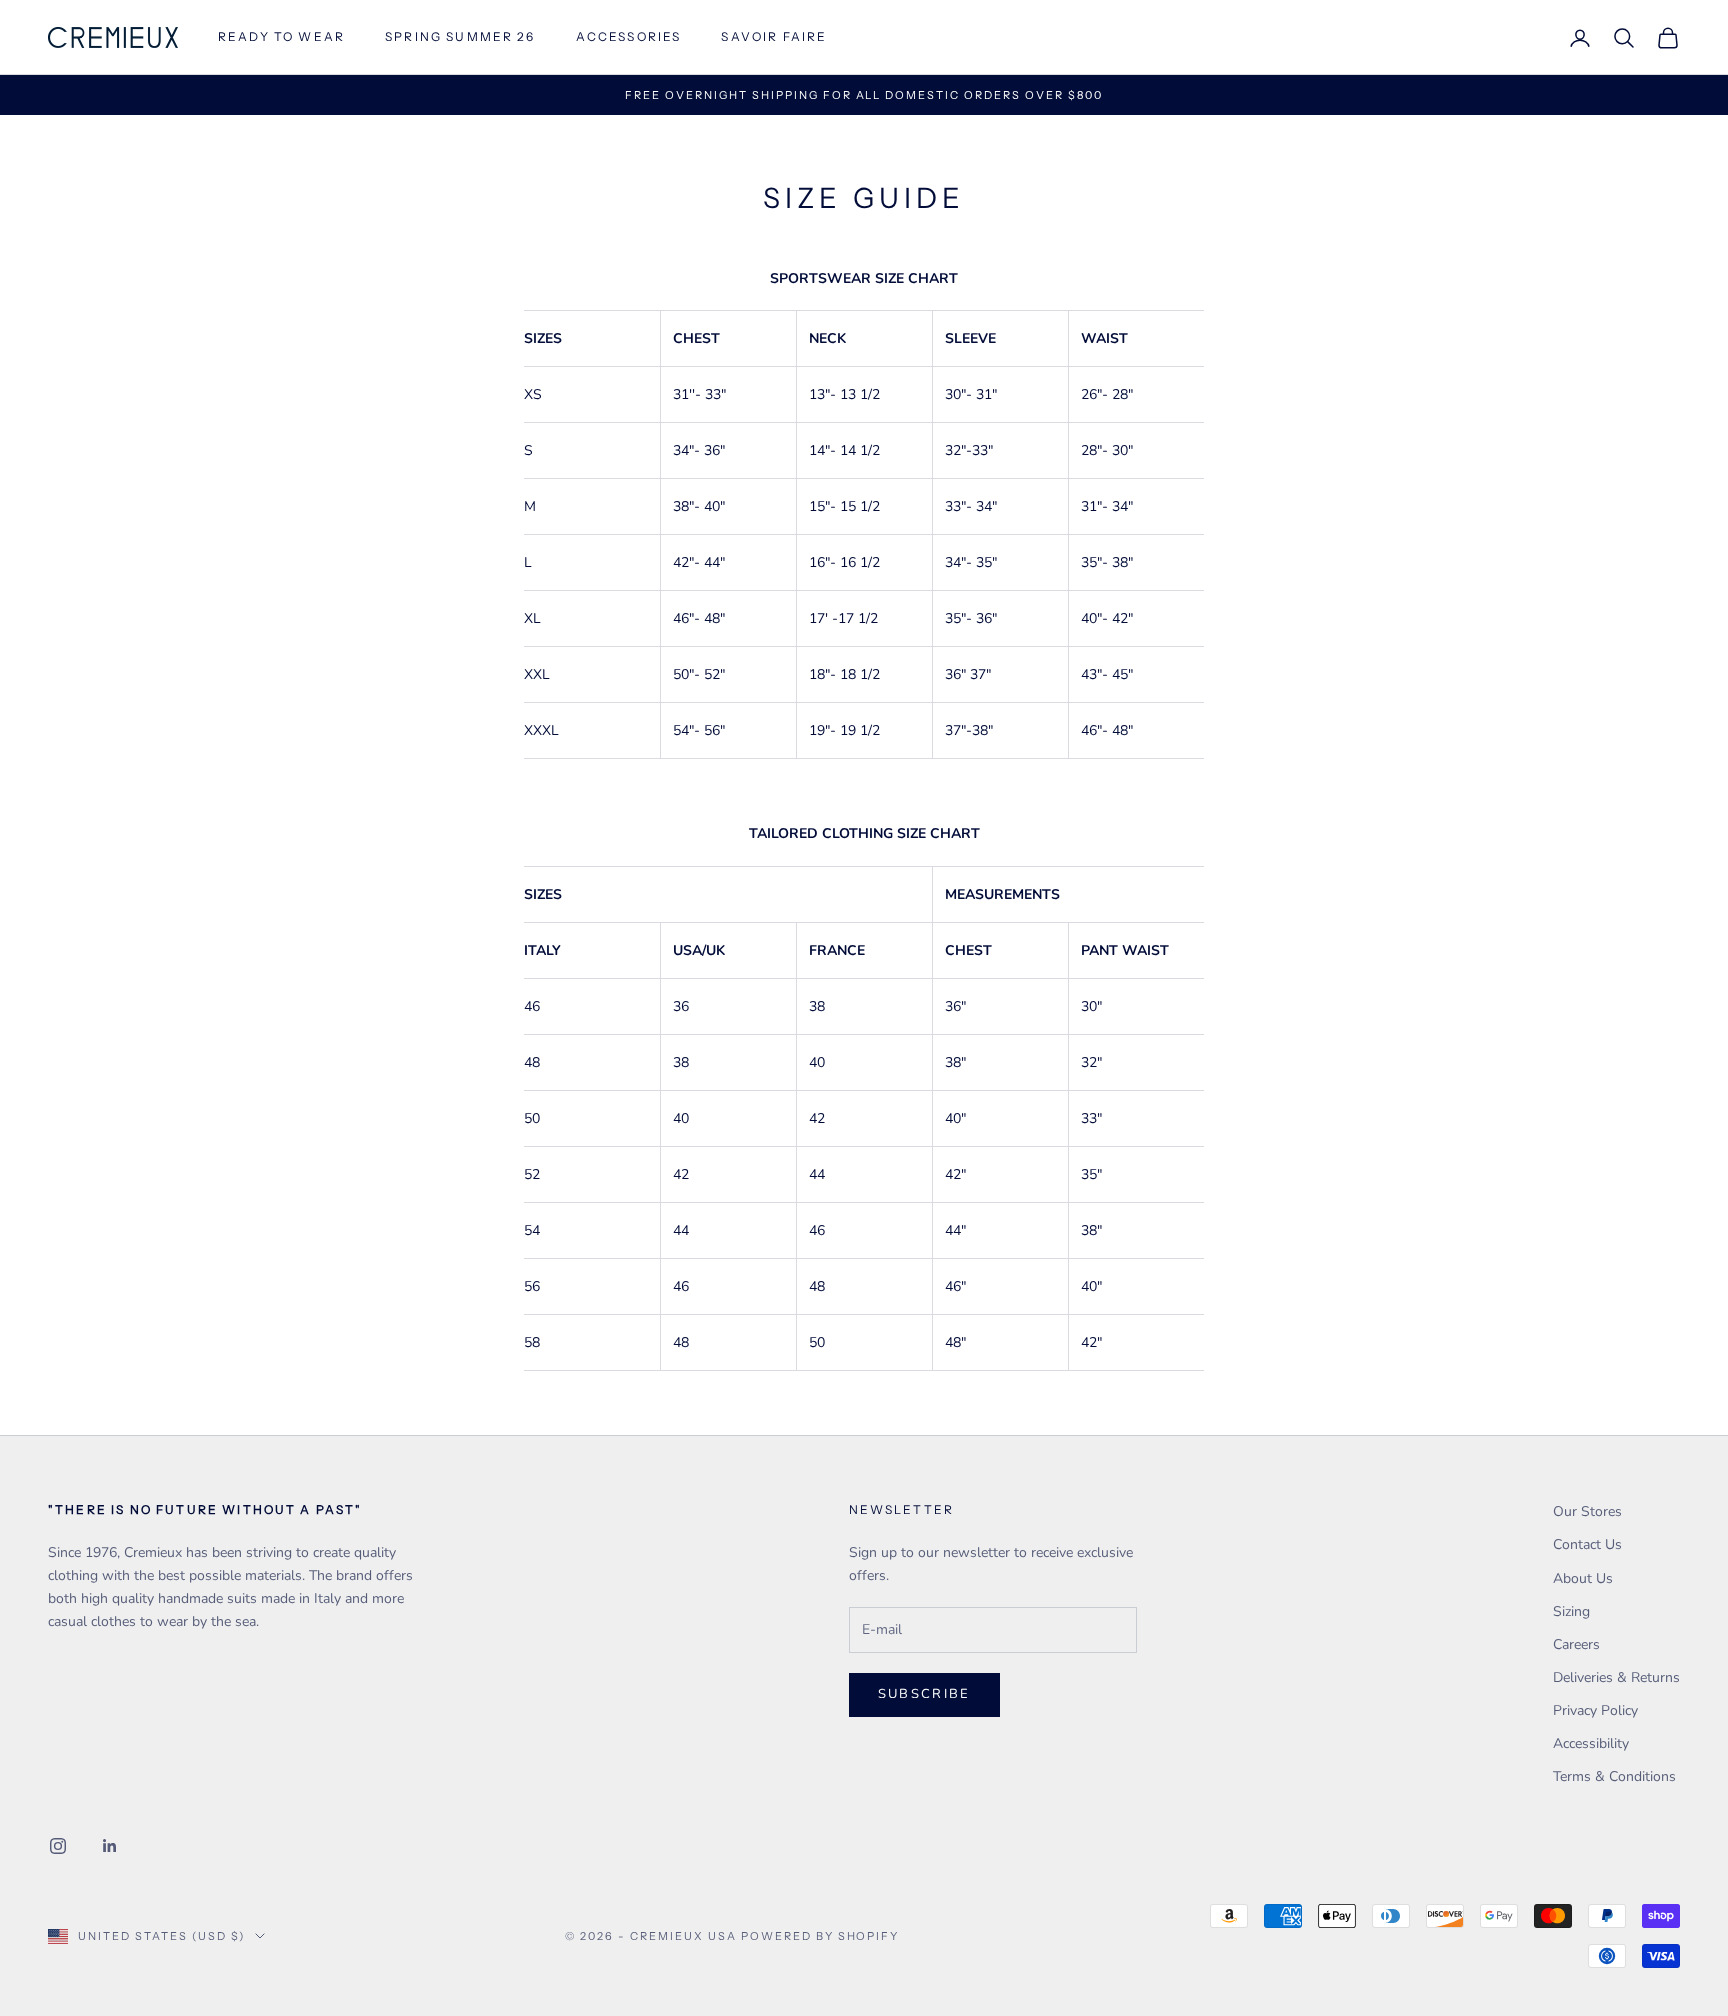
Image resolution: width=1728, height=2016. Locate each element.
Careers (1576, 1644)
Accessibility (1591, 1743)
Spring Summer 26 (460, 36)
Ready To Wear (281, 36)
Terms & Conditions (1614, 1776)
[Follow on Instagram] (58, 1846)
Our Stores (1587, 1511)
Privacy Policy (1595, 1710)
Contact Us (1587, 1544)
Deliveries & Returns (1616, 1677)
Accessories (629, 36)
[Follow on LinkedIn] (110, 1846)
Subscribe (924, 1694)
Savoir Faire (774, 36)
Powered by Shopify (820, 1936)
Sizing (1571, 1611)
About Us (1583, 1578)
